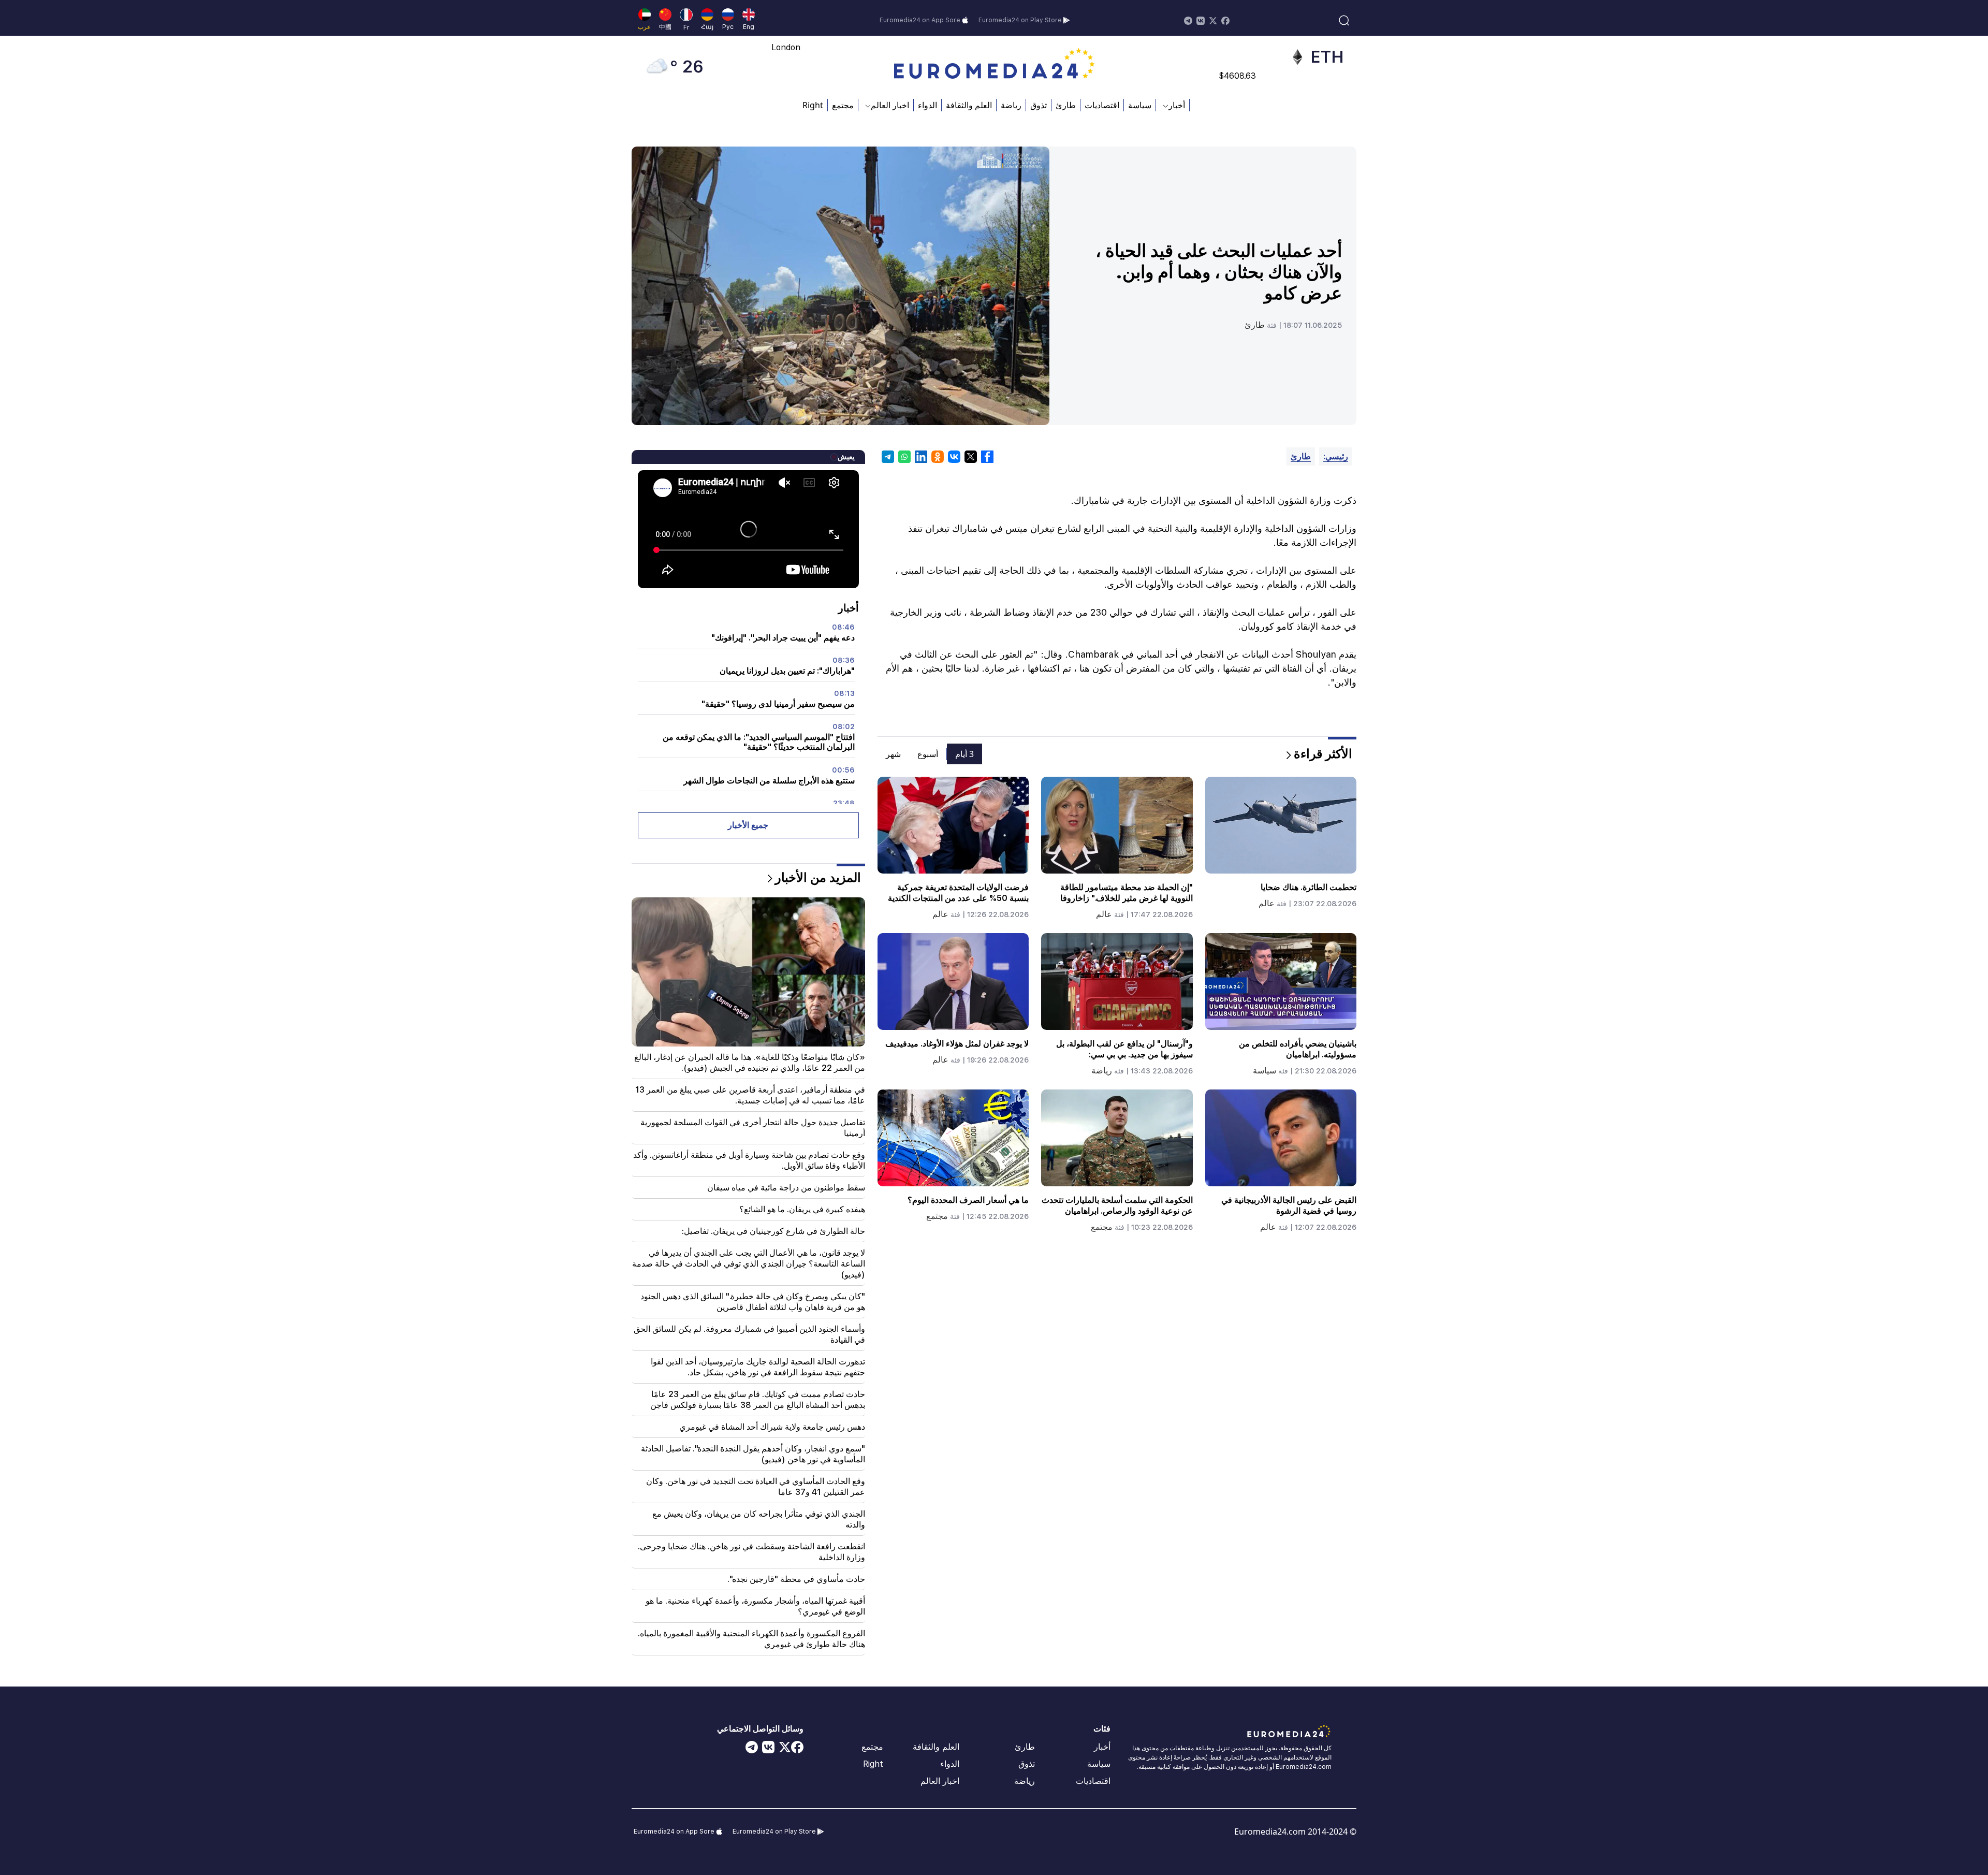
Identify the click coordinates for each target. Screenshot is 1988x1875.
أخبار (1102, 1747)
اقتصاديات (1102, 105)
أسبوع (928, 754)
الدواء (927, 105)
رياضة (1011, 105)
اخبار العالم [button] (890, 105)
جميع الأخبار (748, 825)
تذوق (1039, 105)
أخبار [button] (1177, 105)
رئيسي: (1336, 456)
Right (813, 105)
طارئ (1066, 105)
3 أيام (964, 754)
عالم (1267, 903)
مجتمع (843, 105)
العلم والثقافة (969, 105)
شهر (893, 754)
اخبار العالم (940, 1781)
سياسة (1140, 105)
